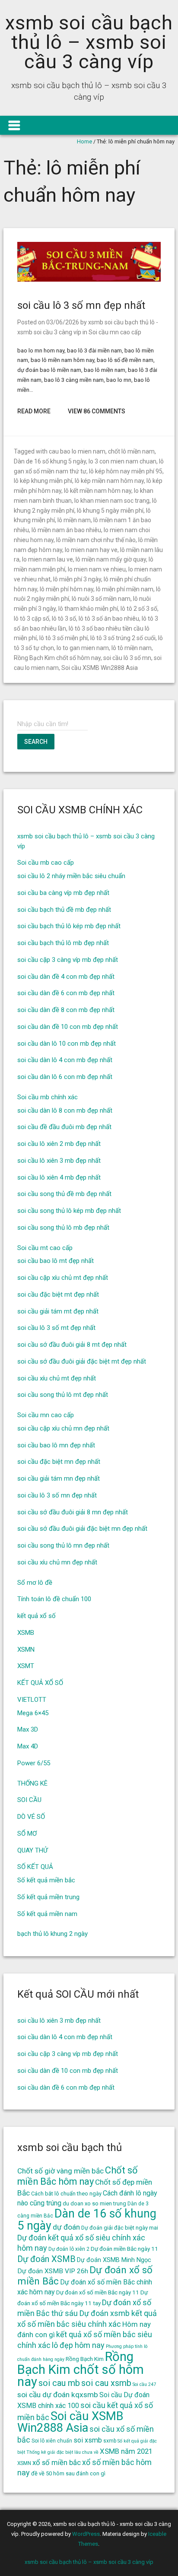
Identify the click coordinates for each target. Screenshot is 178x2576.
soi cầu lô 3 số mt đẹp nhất (56, 1328)
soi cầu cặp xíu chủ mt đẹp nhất (63, 1278)
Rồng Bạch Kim (85, 2359)
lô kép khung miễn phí (43, 481)
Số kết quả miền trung (48, 1897)
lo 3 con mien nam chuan (122, 461)
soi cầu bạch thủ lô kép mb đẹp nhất (69, 926)
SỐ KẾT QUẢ (35, 1867)
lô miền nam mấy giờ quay (111, 559)
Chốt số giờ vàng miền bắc (60, 2171)
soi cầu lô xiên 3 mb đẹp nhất (59, 1161)
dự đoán (66, 2227)
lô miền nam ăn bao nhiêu (66, 530)
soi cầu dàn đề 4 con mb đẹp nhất (66, 977)
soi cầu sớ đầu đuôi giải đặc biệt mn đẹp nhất (82, 1529)
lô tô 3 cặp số (32, 619)
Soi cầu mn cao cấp (115, 332)
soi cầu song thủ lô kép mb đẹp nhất (69, 1211)
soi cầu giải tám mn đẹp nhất (59, 1478)
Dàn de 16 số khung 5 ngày (50, 461)
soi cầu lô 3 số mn (127, 658)
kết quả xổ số (37, 1616)
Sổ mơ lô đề (35, 1583)
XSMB (26, 1633)
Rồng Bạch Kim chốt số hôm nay (57, 658)
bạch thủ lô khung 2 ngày (52, 1934)
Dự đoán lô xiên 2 (69, 2249)
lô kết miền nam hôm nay (98, 491)
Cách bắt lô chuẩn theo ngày (66, 2194)
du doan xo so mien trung (94, 2203)
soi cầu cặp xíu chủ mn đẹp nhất (63, 1428)
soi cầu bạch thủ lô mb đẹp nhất (63, 943)
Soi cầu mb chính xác (48, 1097)
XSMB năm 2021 (126, 2451)
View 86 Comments (97, 411)
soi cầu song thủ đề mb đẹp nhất (64, 1194)
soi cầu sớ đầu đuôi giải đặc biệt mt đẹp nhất (82, 1361)
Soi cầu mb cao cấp (46, 863)
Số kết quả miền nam (47, 1914)
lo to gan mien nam (83, 648)
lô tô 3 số (64, 619)
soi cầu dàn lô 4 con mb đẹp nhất (65, 1060)
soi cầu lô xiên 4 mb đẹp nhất (59, 1177)
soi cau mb (59, 2383)
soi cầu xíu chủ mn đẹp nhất (57, 1562)
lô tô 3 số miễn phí (64, 638)
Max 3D (28, 1729)
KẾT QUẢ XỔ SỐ (40, 1683)
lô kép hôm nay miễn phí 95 (126, 471)
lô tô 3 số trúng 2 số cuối (123, 638)
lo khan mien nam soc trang (112, 501)
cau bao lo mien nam (77, 451)
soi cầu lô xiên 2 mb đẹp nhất (59, 1144)
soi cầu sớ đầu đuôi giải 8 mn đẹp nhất (73, 1512)
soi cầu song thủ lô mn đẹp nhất (63, 1545)
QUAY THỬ (32, 1850)
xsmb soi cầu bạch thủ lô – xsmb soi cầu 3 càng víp (89, 42)
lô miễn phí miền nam (125, 589)
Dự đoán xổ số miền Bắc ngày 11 (98, 2292)
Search (36, 742)
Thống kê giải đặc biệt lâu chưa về (62, 2452)
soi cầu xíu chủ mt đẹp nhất (57, 1378)
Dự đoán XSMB (46, 2259)
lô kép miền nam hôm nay (109, 481)
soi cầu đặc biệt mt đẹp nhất (58, 1294)
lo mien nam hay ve (91, 550)
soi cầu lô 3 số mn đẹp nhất (81, 305)
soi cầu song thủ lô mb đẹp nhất (63, 1228)
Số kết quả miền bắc (46, 1880)
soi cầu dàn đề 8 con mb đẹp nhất (66, 1010)
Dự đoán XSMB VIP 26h (53, 2271)
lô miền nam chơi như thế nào (96, 540)
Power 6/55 (34, 1763)
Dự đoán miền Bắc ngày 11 (124, 2249)
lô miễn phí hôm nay (67, 589)
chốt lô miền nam (131, 451)
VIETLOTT (32, 1700)
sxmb (110, 2441)
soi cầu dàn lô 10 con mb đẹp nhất (67, 1044)
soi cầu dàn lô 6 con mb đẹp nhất (65, 1077)
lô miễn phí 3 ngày (77, 579)
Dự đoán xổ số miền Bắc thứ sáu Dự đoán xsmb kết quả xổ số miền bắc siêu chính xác (87, 2313)
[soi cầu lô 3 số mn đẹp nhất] (89, 280)
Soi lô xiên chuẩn (52, 2441)
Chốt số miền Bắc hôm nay (78, 2176)
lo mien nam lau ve (48, 559)
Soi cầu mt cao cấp (45, 1248)
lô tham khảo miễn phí (88, 609)
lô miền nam (74, 520)
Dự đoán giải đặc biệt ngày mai (120, 2228)
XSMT (26, 1666)
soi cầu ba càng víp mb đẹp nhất (63, 893)
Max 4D (28, 1746)
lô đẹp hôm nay (78, 2345)
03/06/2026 (63, 322)
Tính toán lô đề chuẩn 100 (54, 1599)
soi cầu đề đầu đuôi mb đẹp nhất (64, 1127)
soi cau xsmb (106, 2383)
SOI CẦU (29, 1800)
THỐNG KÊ (32, 1783)
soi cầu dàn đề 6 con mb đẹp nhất (66, 993)
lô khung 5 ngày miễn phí (110, 511)
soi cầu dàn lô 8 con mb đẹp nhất (65, 1110)
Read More (34, 411)
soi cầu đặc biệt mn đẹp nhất (59, 1462)
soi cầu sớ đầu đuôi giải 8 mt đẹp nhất (72, 1345)
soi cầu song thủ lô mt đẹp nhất (63, 1395)
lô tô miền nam (132, 648)
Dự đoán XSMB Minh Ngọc (114, 2260)
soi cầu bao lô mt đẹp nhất (56, 1261)
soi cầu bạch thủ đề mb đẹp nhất (64, 910)
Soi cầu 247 (144, 2384)
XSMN (26, 1650)
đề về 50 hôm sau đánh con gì (68, 2473)
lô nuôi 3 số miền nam (101, 599)
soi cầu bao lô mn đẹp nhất (56, 1445)
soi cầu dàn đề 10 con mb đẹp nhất (68, 1027)
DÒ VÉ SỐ (31, 1817)
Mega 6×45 (33, 1713)
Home (84, 141)
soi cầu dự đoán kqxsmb (58, 2395)
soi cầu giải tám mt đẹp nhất (58, 1311)
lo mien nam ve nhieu (97, 569)
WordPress (86, 2534)
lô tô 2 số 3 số (139, 609)
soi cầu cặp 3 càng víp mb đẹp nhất (68, 960)
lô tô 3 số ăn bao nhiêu (109, 619)
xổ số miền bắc (57, 2462)
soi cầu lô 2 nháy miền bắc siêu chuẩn (71, 876)
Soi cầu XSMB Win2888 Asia (100, 668)
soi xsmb (88, 2440)
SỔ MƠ (27, 1834)
